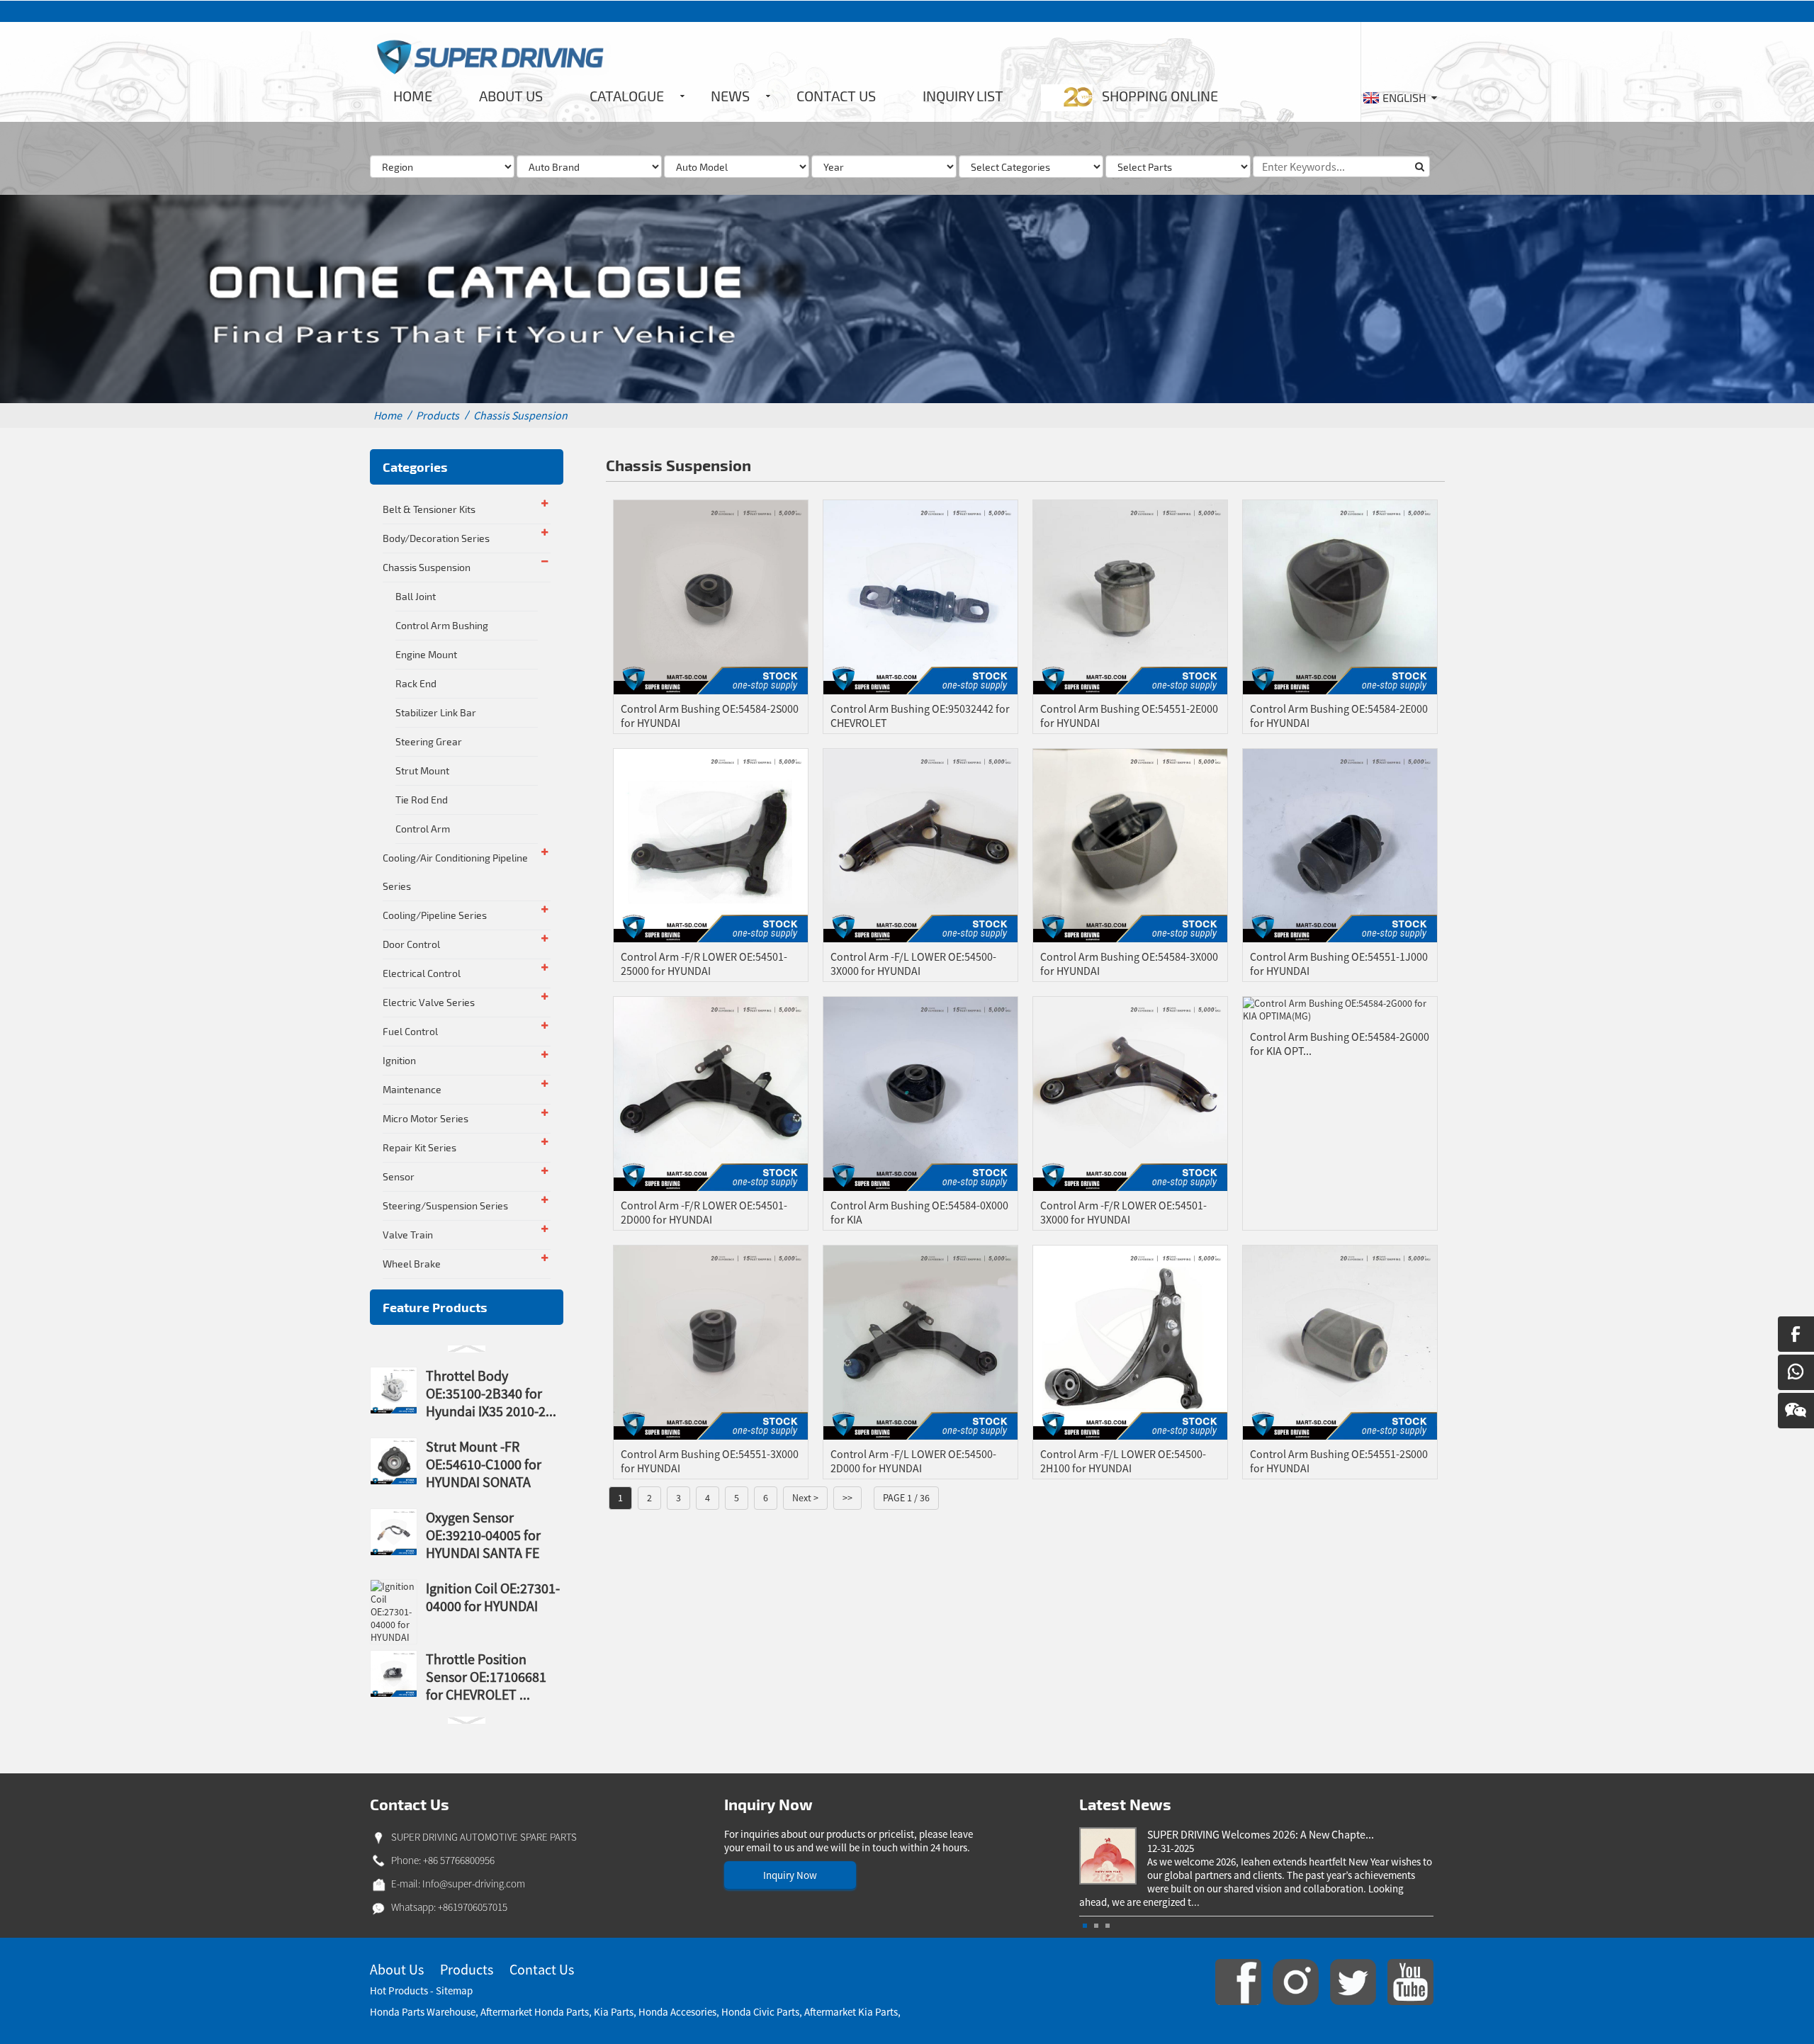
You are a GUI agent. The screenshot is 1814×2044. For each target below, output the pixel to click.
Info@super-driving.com (474, 1884)
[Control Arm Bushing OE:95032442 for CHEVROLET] (920, 596)
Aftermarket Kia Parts (851, 2012)
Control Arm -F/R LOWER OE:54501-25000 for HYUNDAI (704, 964)
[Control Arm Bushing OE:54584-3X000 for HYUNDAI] (1130, 845)
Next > (805, 1498)
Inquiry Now (790, 1875)
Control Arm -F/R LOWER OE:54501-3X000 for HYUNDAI (1123, 1212)
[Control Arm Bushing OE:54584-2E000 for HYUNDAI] (1340, 596)
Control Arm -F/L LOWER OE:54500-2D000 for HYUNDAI (913, 1461)
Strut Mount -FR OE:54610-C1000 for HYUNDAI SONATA (484, 1464)
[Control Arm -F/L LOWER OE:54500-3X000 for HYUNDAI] (920, 845)
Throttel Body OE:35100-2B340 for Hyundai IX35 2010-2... (491, 1393)
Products (438, 415)
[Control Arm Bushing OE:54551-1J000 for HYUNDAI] (1340, 845)
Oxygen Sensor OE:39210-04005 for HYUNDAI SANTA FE (483, 1535)
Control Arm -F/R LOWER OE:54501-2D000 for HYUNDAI (704, 1212)
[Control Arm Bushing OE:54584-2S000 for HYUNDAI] (711, 596)
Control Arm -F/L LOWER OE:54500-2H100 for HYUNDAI (1123, 1461)
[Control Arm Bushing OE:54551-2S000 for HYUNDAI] (1340, 1341)
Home (388, 415)
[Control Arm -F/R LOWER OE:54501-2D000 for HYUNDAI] (711, 1093)
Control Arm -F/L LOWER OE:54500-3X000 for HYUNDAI (913, 964)
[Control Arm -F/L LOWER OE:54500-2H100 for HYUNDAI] (1130, 1341)
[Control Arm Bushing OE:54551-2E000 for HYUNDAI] (1130, 596)
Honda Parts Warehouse (423, 2012)
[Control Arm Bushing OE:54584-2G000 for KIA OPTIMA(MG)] (1340, 1009)
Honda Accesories (677, 2012)
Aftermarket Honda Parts (535, 2012)
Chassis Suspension (520, 415)
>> (847, 1498)
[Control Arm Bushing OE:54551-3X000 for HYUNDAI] (711, 1341)
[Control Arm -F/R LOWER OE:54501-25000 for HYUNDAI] (711, 845)
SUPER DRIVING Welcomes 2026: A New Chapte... (1261, 1834)
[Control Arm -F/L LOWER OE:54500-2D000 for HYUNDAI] (920, 1341)
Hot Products (399, 1991)
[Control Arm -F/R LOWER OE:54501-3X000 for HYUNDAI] (1130, 1093)
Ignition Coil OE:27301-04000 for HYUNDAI (493, 1597)
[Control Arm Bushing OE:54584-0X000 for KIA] (920, 1093)
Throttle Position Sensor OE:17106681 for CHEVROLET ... (486, 1677)
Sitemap (454, 1991)
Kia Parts (614, 2012)
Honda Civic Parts (760, 2012)
